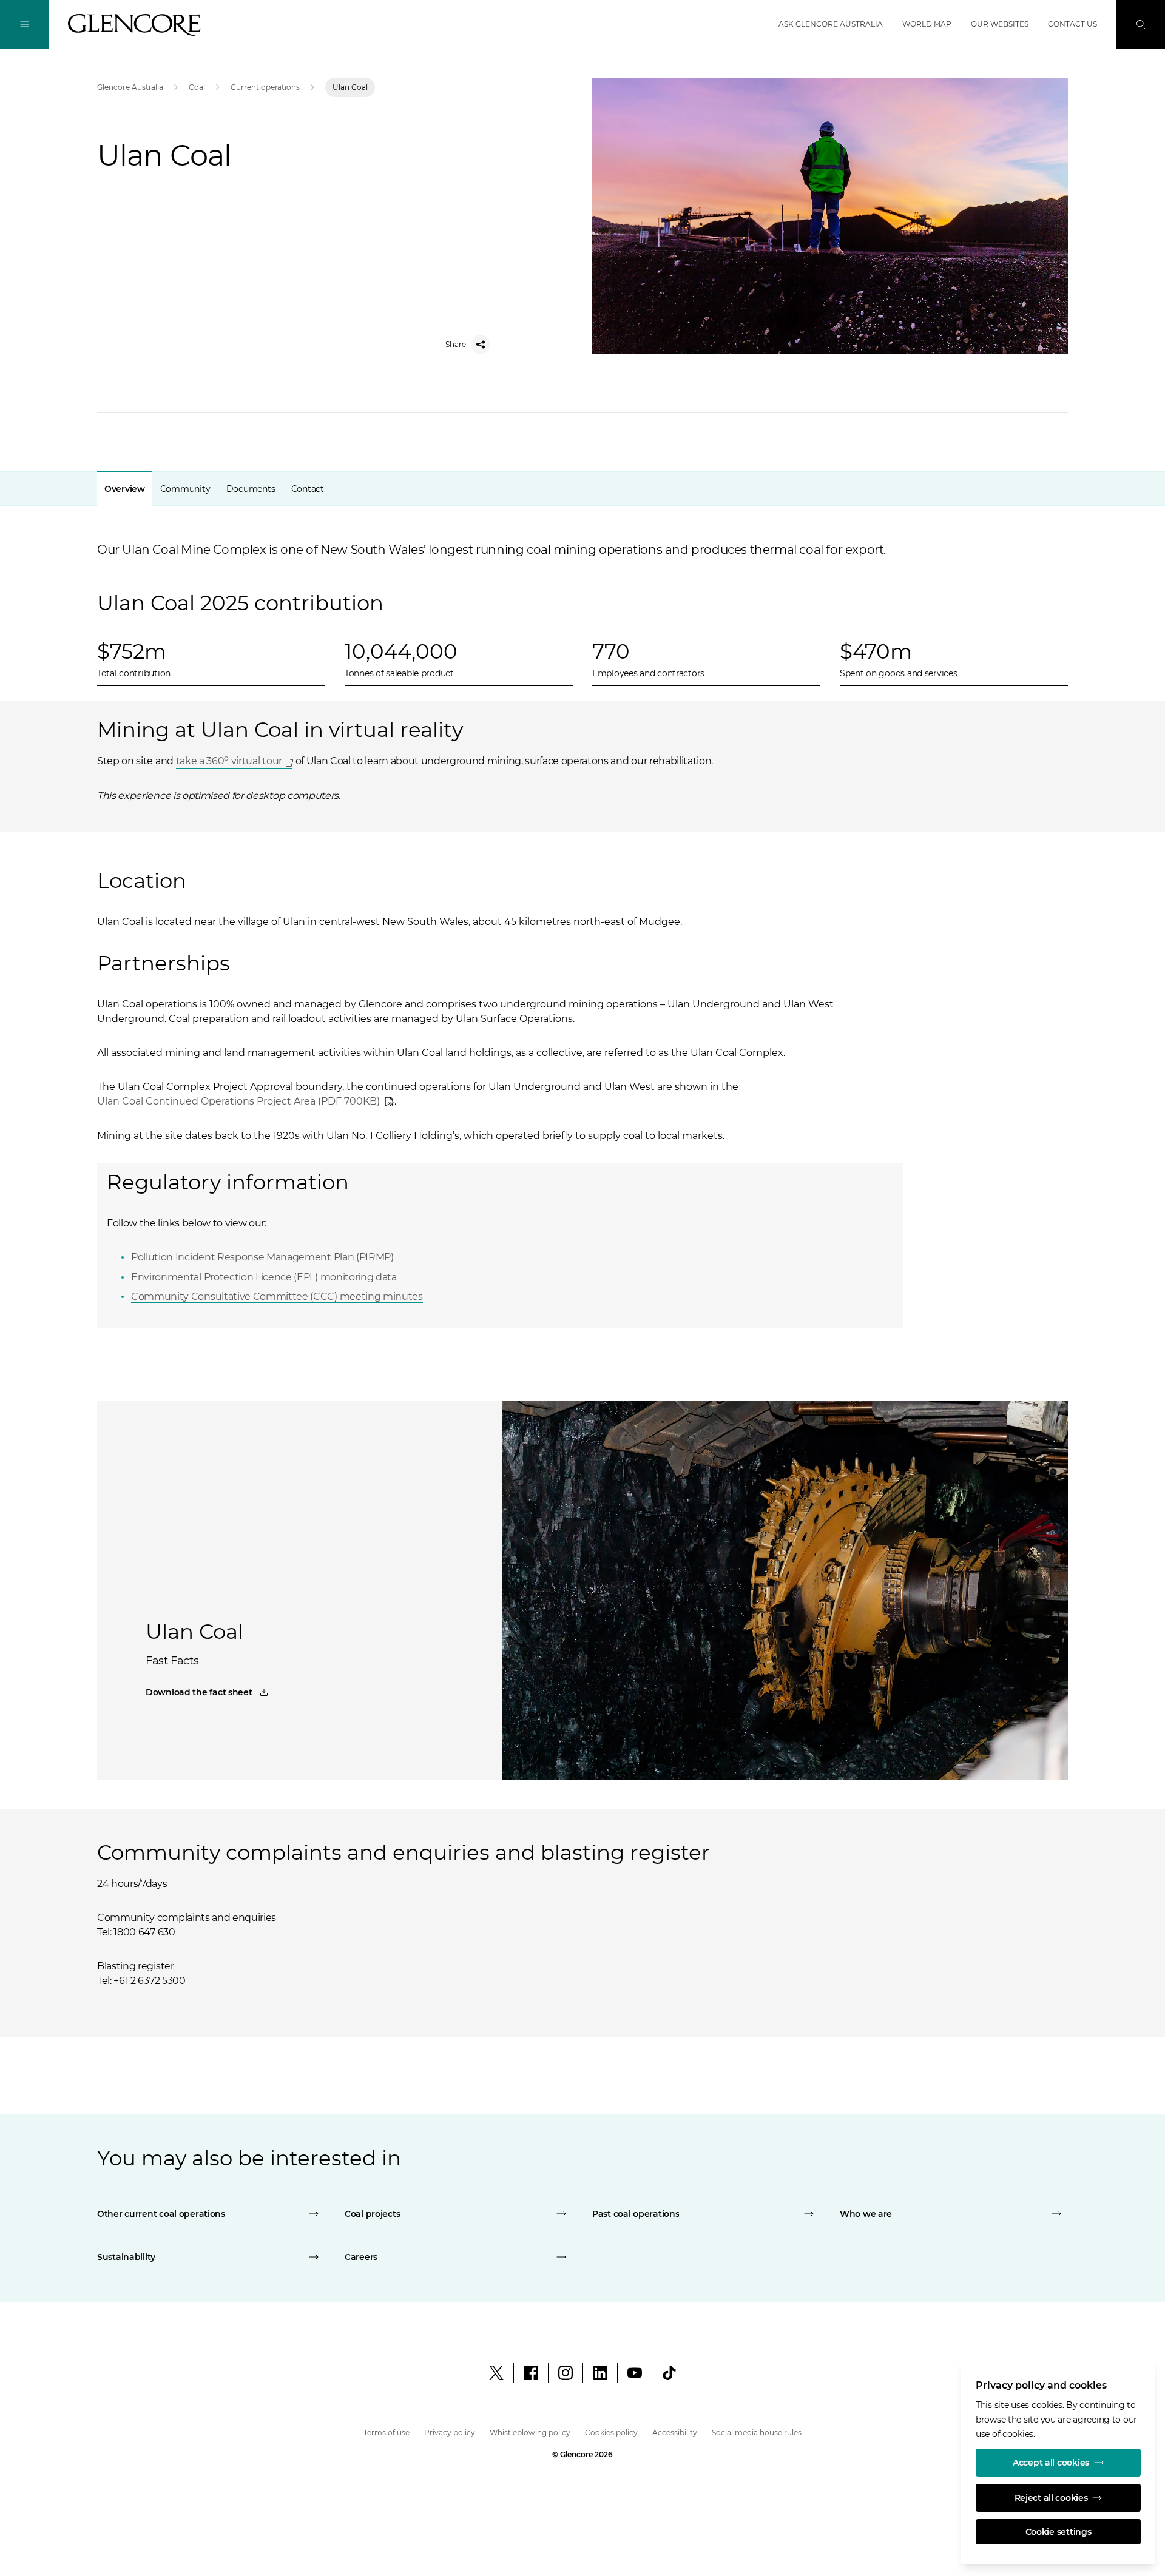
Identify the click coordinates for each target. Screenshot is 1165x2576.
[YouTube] (635, 2373)
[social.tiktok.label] (669, 2373)
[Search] (1141, 24)
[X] (496, 2373)
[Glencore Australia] (134, 25)
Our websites (1000, 24)
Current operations (265, 87)
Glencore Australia (130, 87)
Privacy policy (450, 2433)
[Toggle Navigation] (24, 24)
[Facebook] (531, 2373)
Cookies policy (611, 2433)
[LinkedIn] (600, 2373)
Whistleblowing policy (530, 2433)
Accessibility (675, 2433)
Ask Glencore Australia (831, 24)
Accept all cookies (1051, 2463)
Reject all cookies (1051, 2498)
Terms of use (387, 2433)
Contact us (1072, 24)
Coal (197, 87)
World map (927, 24)
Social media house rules (757, 2433)
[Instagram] (566, 2373)
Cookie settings (1059, 2532)
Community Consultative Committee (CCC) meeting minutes (277, 1296)
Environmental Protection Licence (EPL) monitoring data (264, 1277)
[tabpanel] (582, 907)
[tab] (125, 489)
